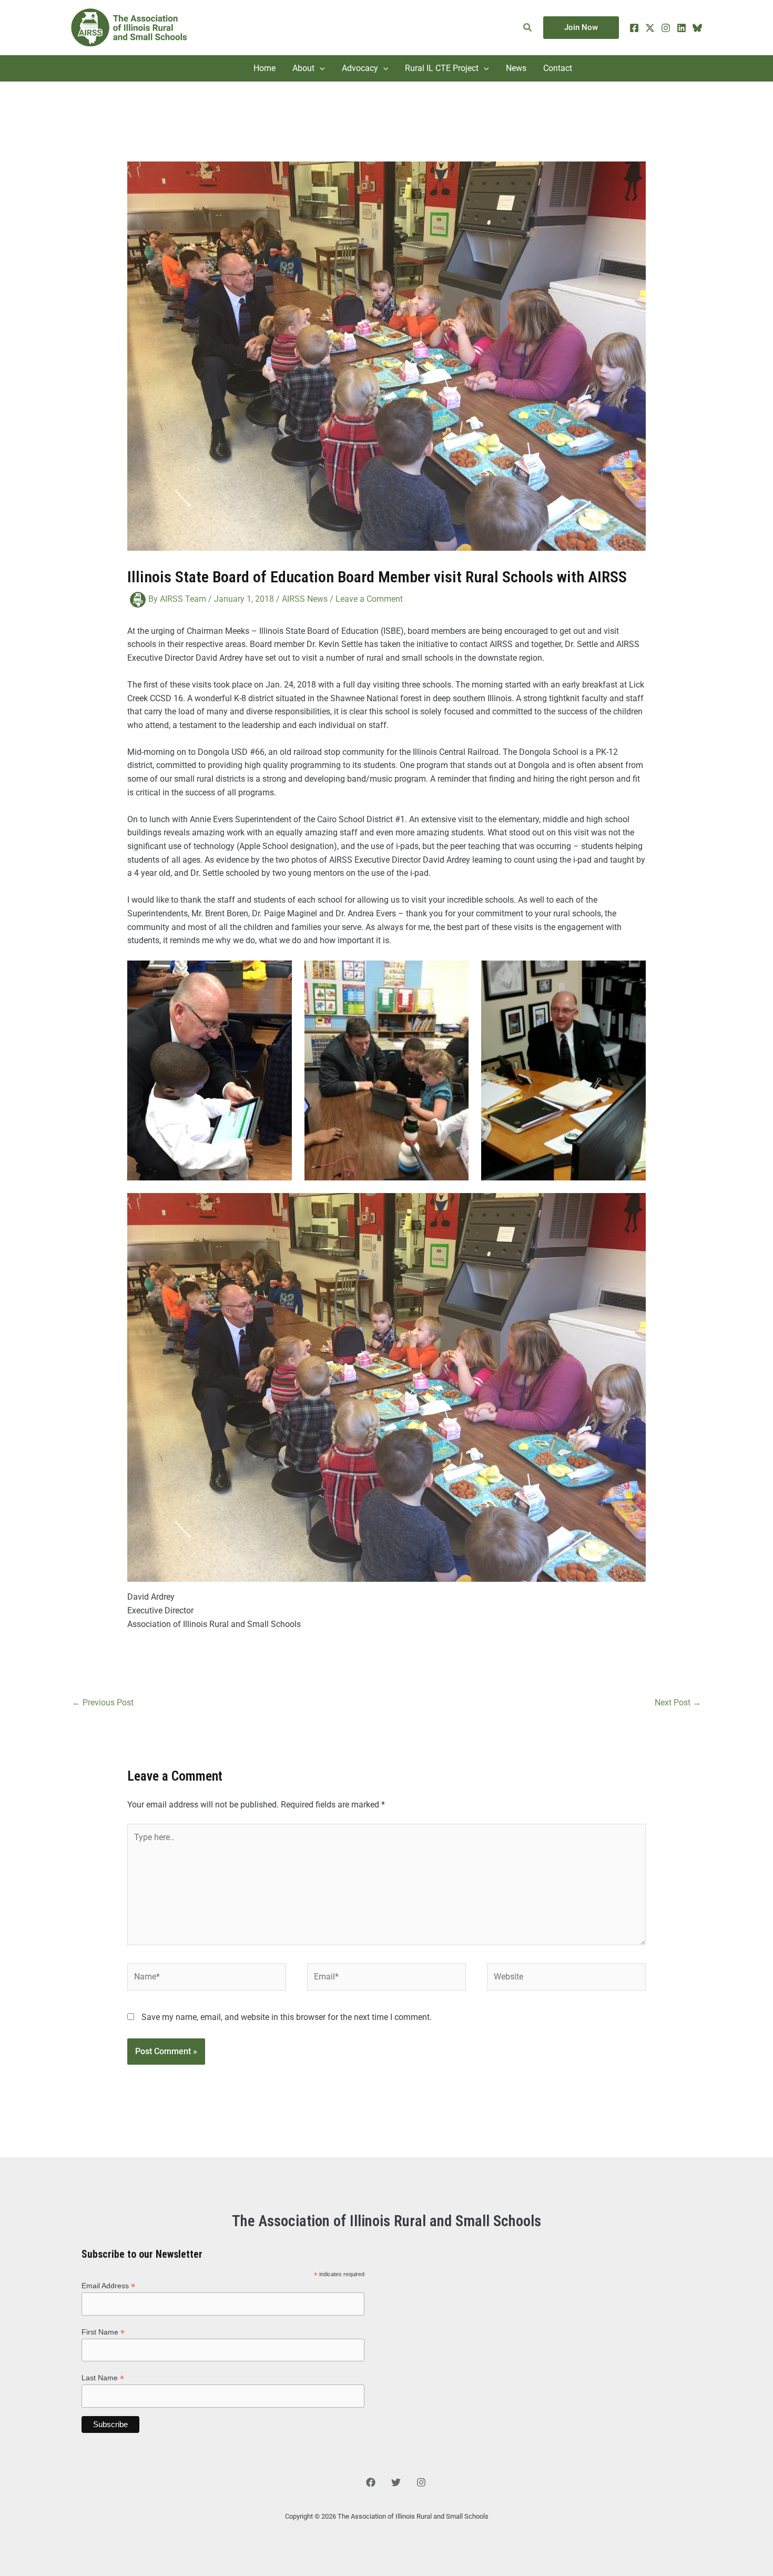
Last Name (103, 2378)
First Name (103, 2332)
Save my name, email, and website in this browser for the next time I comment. (287, 2017)
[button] (528, 28)
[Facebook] (634, 28)
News (516, 68)
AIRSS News (305, 599)
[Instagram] (666, 28)
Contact (558, 68)
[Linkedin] (682, 28)
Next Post (678, 1703)
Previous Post (103, 1703)
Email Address (108, 2286)
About (303, 68)
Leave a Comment (369, 599)
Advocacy (360, 68)
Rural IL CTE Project (442, 68)
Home (265, 68)
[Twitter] (650, 28)
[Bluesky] (697, 28)
